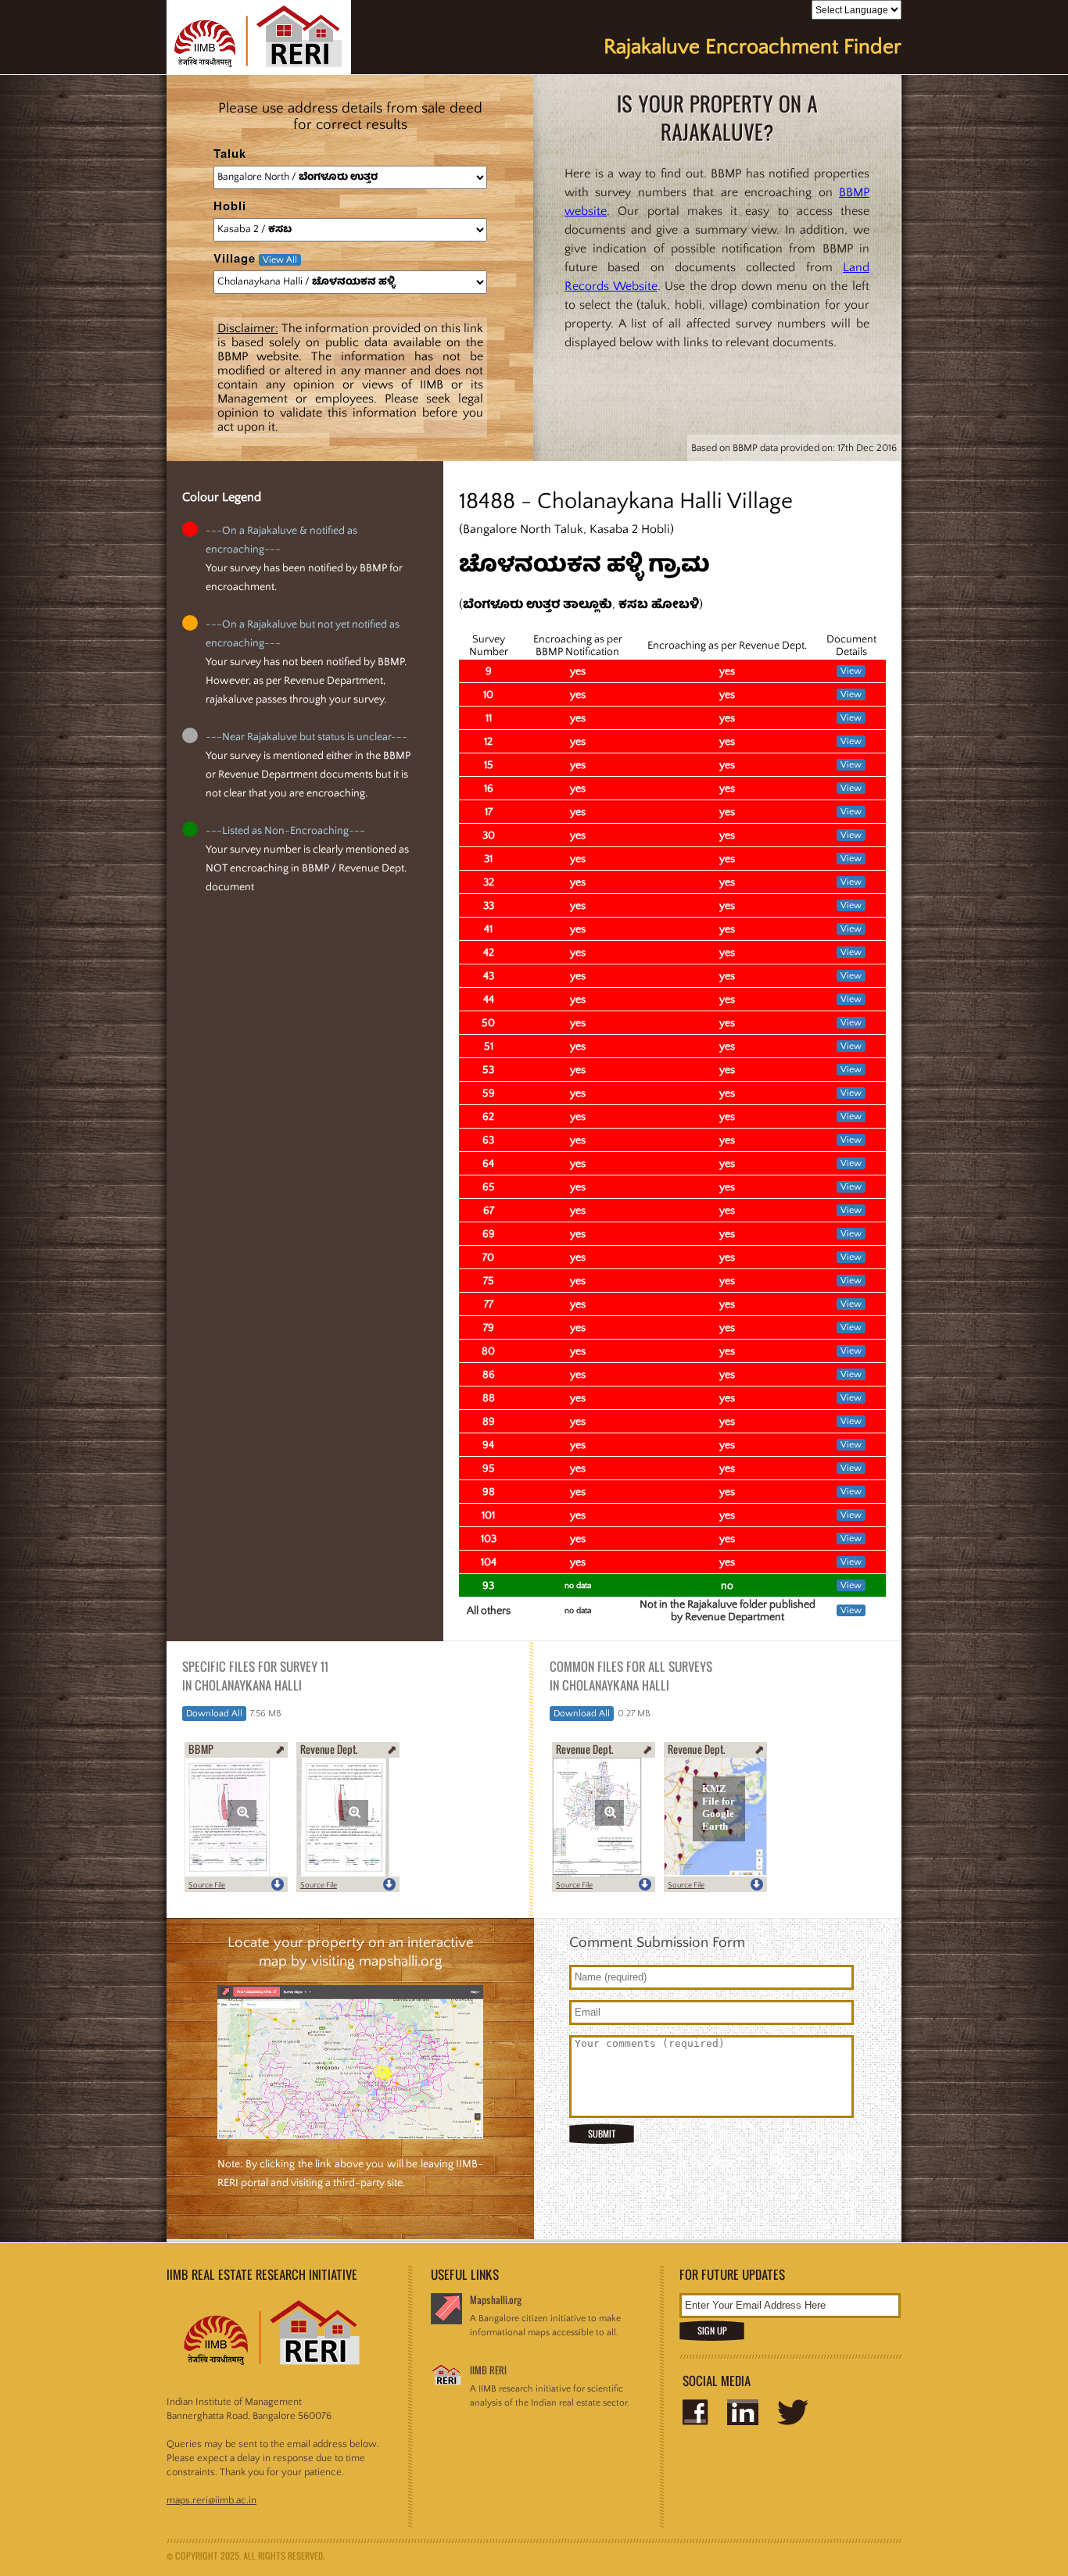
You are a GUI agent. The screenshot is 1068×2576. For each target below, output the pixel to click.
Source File (207, 1885)
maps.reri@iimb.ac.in (211, 2500)
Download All (214, 1714)
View (851, 671)
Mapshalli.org (496, 2300)
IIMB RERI (488, 2370)
